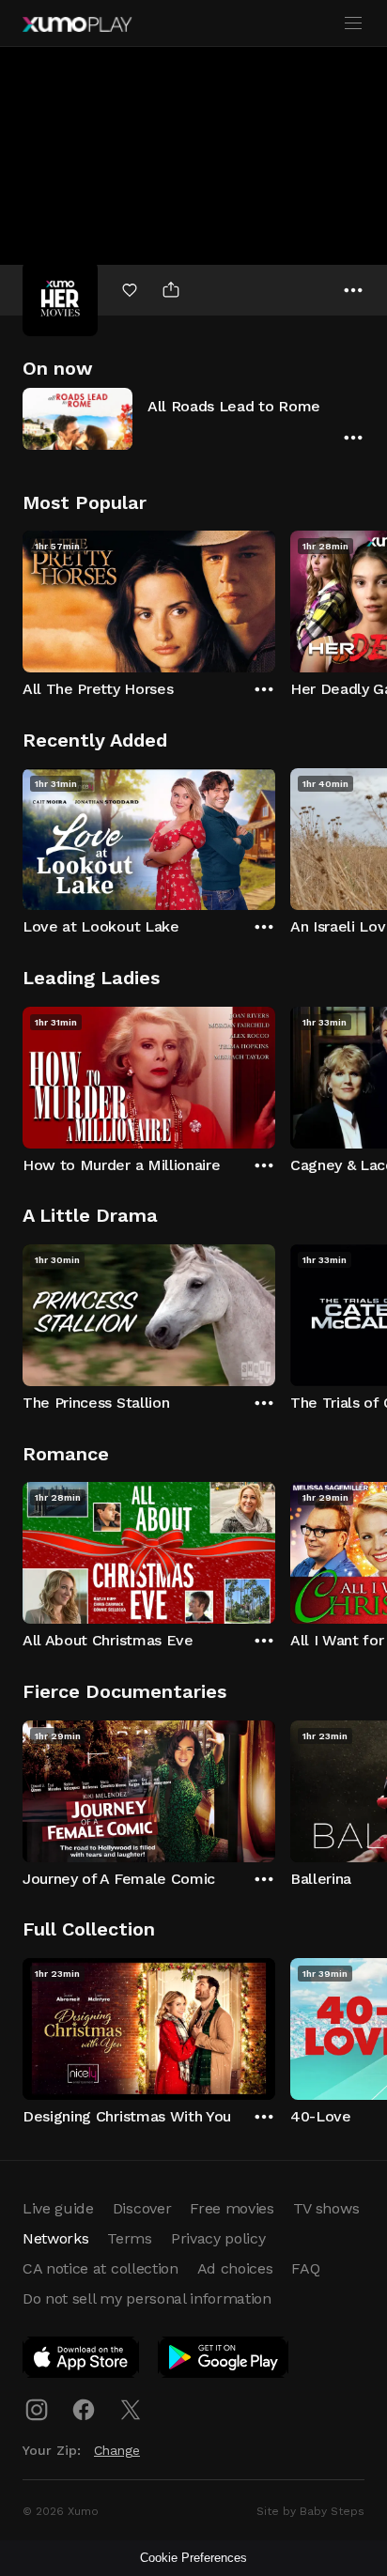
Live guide (58, 2208)
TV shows (326, 2208)
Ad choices (235, 2268)
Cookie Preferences (193, 2558)
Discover (142, 2208)
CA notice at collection (101, 2268)
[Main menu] (353, 23)
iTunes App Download (82, 2361)
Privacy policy (218, 2238)
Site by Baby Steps (310, 2511)
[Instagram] (37, 2410)
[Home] (77, 24)
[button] (193, 418)
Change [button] (117, 2450)
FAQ (305, 2268)
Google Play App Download (224, 2361)
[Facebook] (84, 2410)
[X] (131, 2410)
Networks (55, 2238)
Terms (129, 2238)
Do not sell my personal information (147, 2298)
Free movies (232, 2208)
